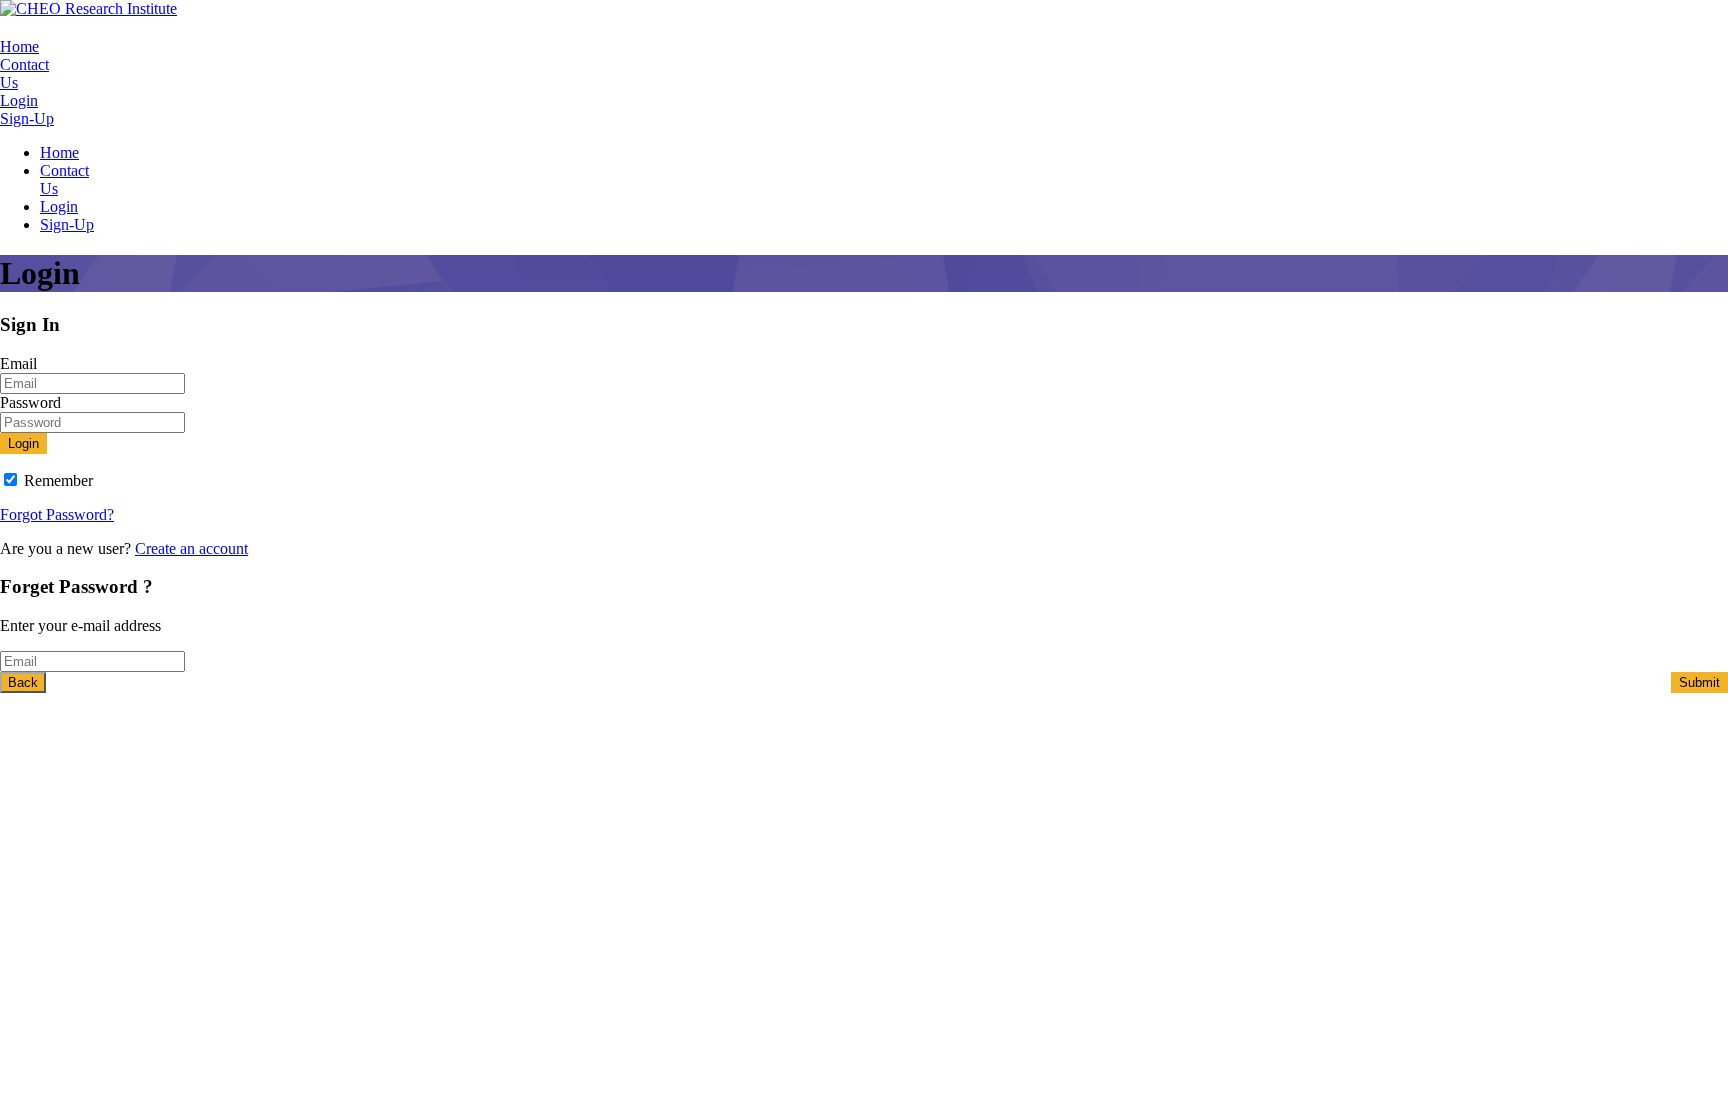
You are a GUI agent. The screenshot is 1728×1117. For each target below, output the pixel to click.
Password (30, 402)
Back (23, 682)
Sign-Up (27, 118)
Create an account (191, 548)
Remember (58, 480)
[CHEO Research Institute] (88, 8)
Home (19, 46)
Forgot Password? (57, 514)
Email (18, 363)
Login (19, 100)
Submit (1699, 682)
